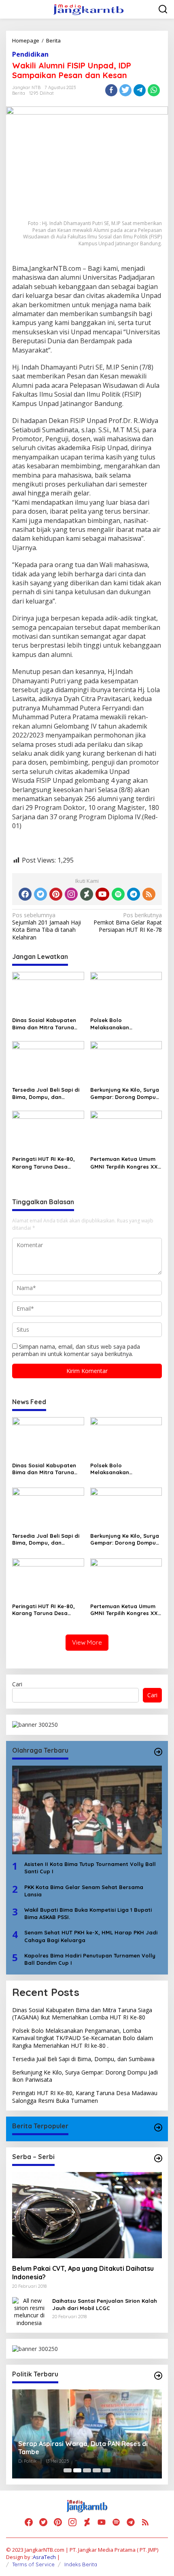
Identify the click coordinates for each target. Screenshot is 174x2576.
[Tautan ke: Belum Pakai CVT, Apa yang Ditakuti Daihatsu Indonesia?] (87, 2215)
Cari (17, 1684)
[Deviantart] (87, 894)
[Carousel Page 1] (68, 2470)
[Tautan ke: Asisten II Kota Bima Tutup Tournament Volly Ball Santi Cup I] (87, 1810)
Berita (19, 93)
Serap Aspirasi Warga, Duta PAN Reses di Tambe (83, 2448)
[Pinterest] (56, 894)
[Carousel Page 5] (106, 2470)
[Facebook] (25, 894)
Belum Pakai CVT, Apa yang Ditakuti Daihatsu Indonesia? (83, 2273)
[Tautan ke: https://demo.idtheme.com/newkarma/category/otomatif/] (158, 2128)
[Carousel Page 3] (87, 2470)
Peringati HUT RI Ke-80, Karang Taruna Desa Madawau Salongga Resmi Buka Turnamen (48, 1163)
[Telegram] (134, 894)
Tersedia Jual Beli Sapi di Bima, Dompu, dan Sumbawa (46, 1094)
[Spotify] (118, 894)
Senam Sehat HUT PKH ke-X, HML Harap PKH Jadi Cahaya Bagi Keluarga (91, 1936)
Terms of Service (33, 2564)
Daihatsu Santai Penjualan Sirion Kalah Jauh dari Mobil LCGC (105, 2304)
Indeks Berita (81, 2564)
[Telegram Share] (140, 90)
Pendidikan (30, 54)
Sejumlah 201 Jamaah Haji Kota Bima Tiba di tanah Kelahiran (47, 926)
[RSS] (149, 894)
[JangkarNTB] (89, 9)
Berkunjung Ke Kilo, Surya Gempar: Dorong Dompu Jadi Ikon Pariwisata (125, 1094)
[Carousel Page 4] (97, 2470)
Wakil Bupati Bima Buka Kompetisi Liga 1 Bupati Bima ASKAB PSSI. (88, 1913)
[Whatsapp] (154, 90)
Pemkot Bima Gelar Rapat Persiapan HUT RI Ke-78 (128, 922)
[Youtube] (102, 894)
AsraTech (44, 2557)
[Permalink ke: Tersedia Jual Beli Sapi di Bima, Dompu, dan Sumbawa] (48, 1062)
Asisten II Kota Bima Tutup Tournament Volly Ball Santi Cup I (90, 1868)
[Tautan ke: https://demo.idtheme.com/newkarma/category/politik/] (158, 2376)
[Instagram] (71, 894)
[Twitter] (40, 894)
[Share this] (111, 90)
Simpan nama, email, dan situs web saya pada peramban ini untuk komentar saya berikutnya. (76, 1350)
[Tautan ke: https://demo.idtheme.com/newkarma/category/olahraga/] (158, 1752)
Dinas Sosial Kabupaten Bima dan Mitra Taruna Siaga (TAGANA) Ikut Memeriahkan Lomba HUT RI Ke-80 (47, 1024)
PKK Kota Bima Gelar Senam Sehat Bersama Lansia (84, 1891)
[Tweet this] (125, 90)
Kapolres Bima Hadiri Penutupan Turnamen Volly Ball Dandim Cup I (90, 1959)
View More (87, 1642)
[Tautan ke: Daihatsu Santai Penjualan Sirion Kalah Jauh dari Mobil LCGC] (29, 2311)
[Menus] (13, 9)
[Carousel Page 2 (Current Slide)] (77, 2470)
